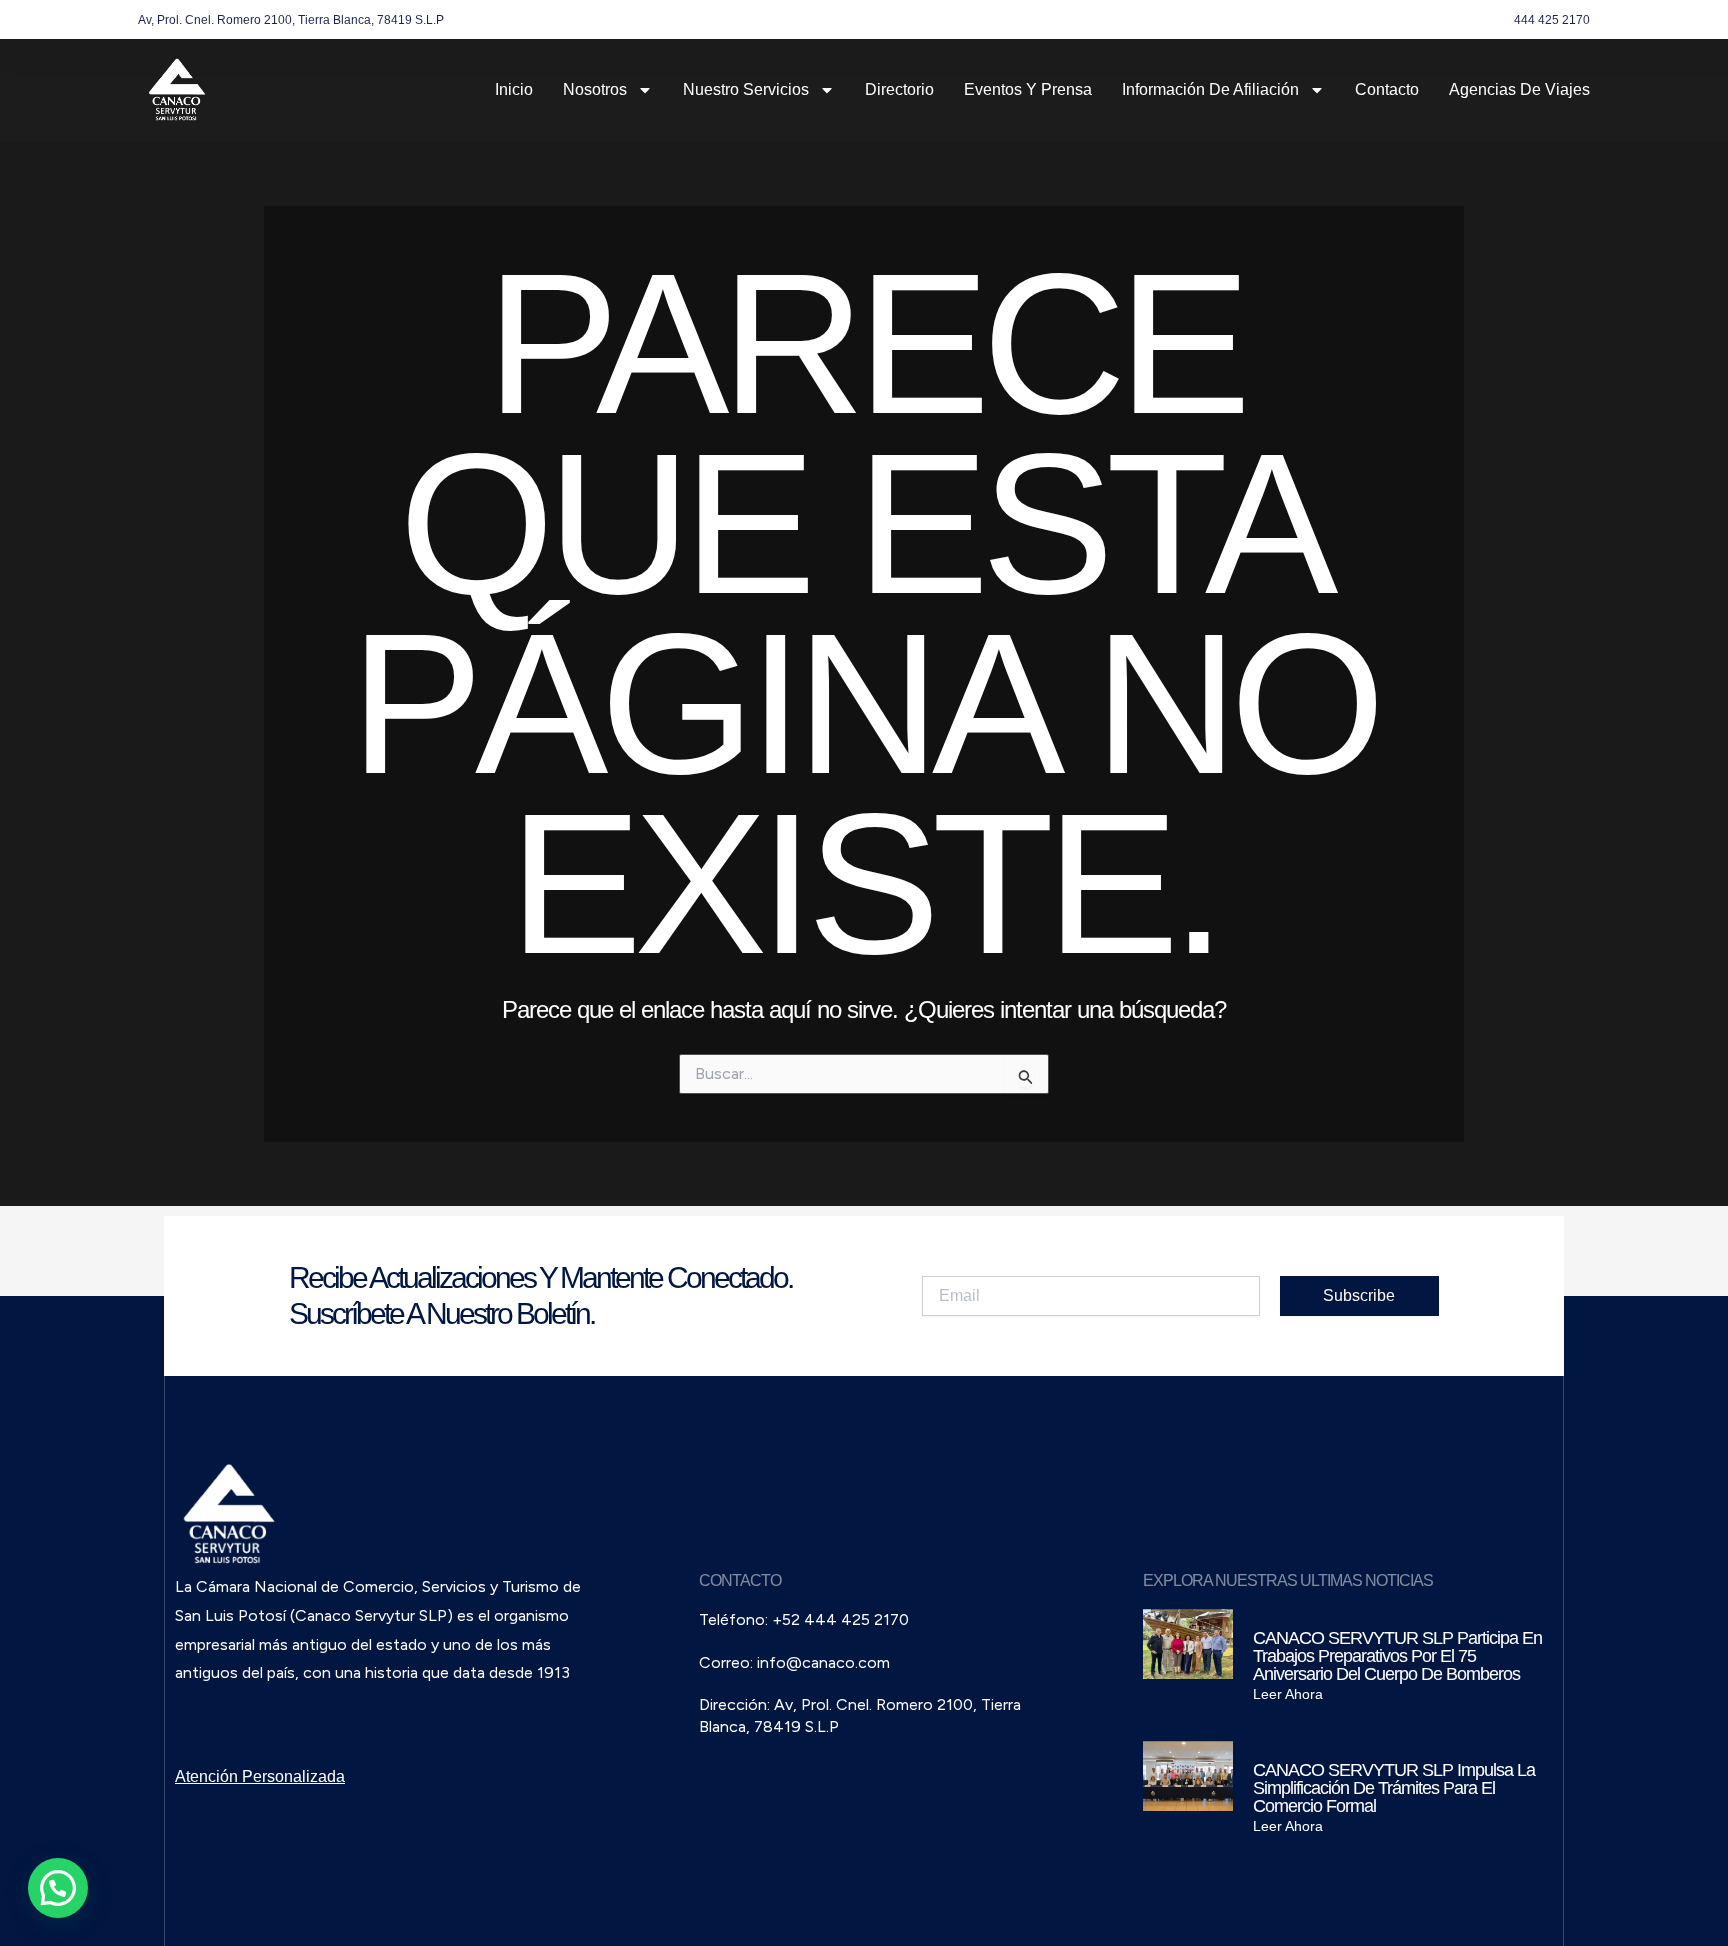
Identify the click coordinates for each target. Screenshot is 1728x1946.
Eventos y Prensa (1028, 89)
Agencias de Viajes (1519, 89)
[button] (58, 1888)
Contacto (1387, 89)
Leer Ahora (1288, 1694)
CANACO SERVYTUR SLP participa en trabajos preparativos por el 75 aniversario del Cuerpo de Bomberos (1397, 1656)
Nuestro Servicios (746, 89)
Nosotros (595, 89)
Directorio (899, 89)
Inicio (514, 89)
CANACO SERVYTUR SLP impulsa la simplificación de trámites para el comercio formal (1394, 1788)
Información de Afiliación (1210, 89)
